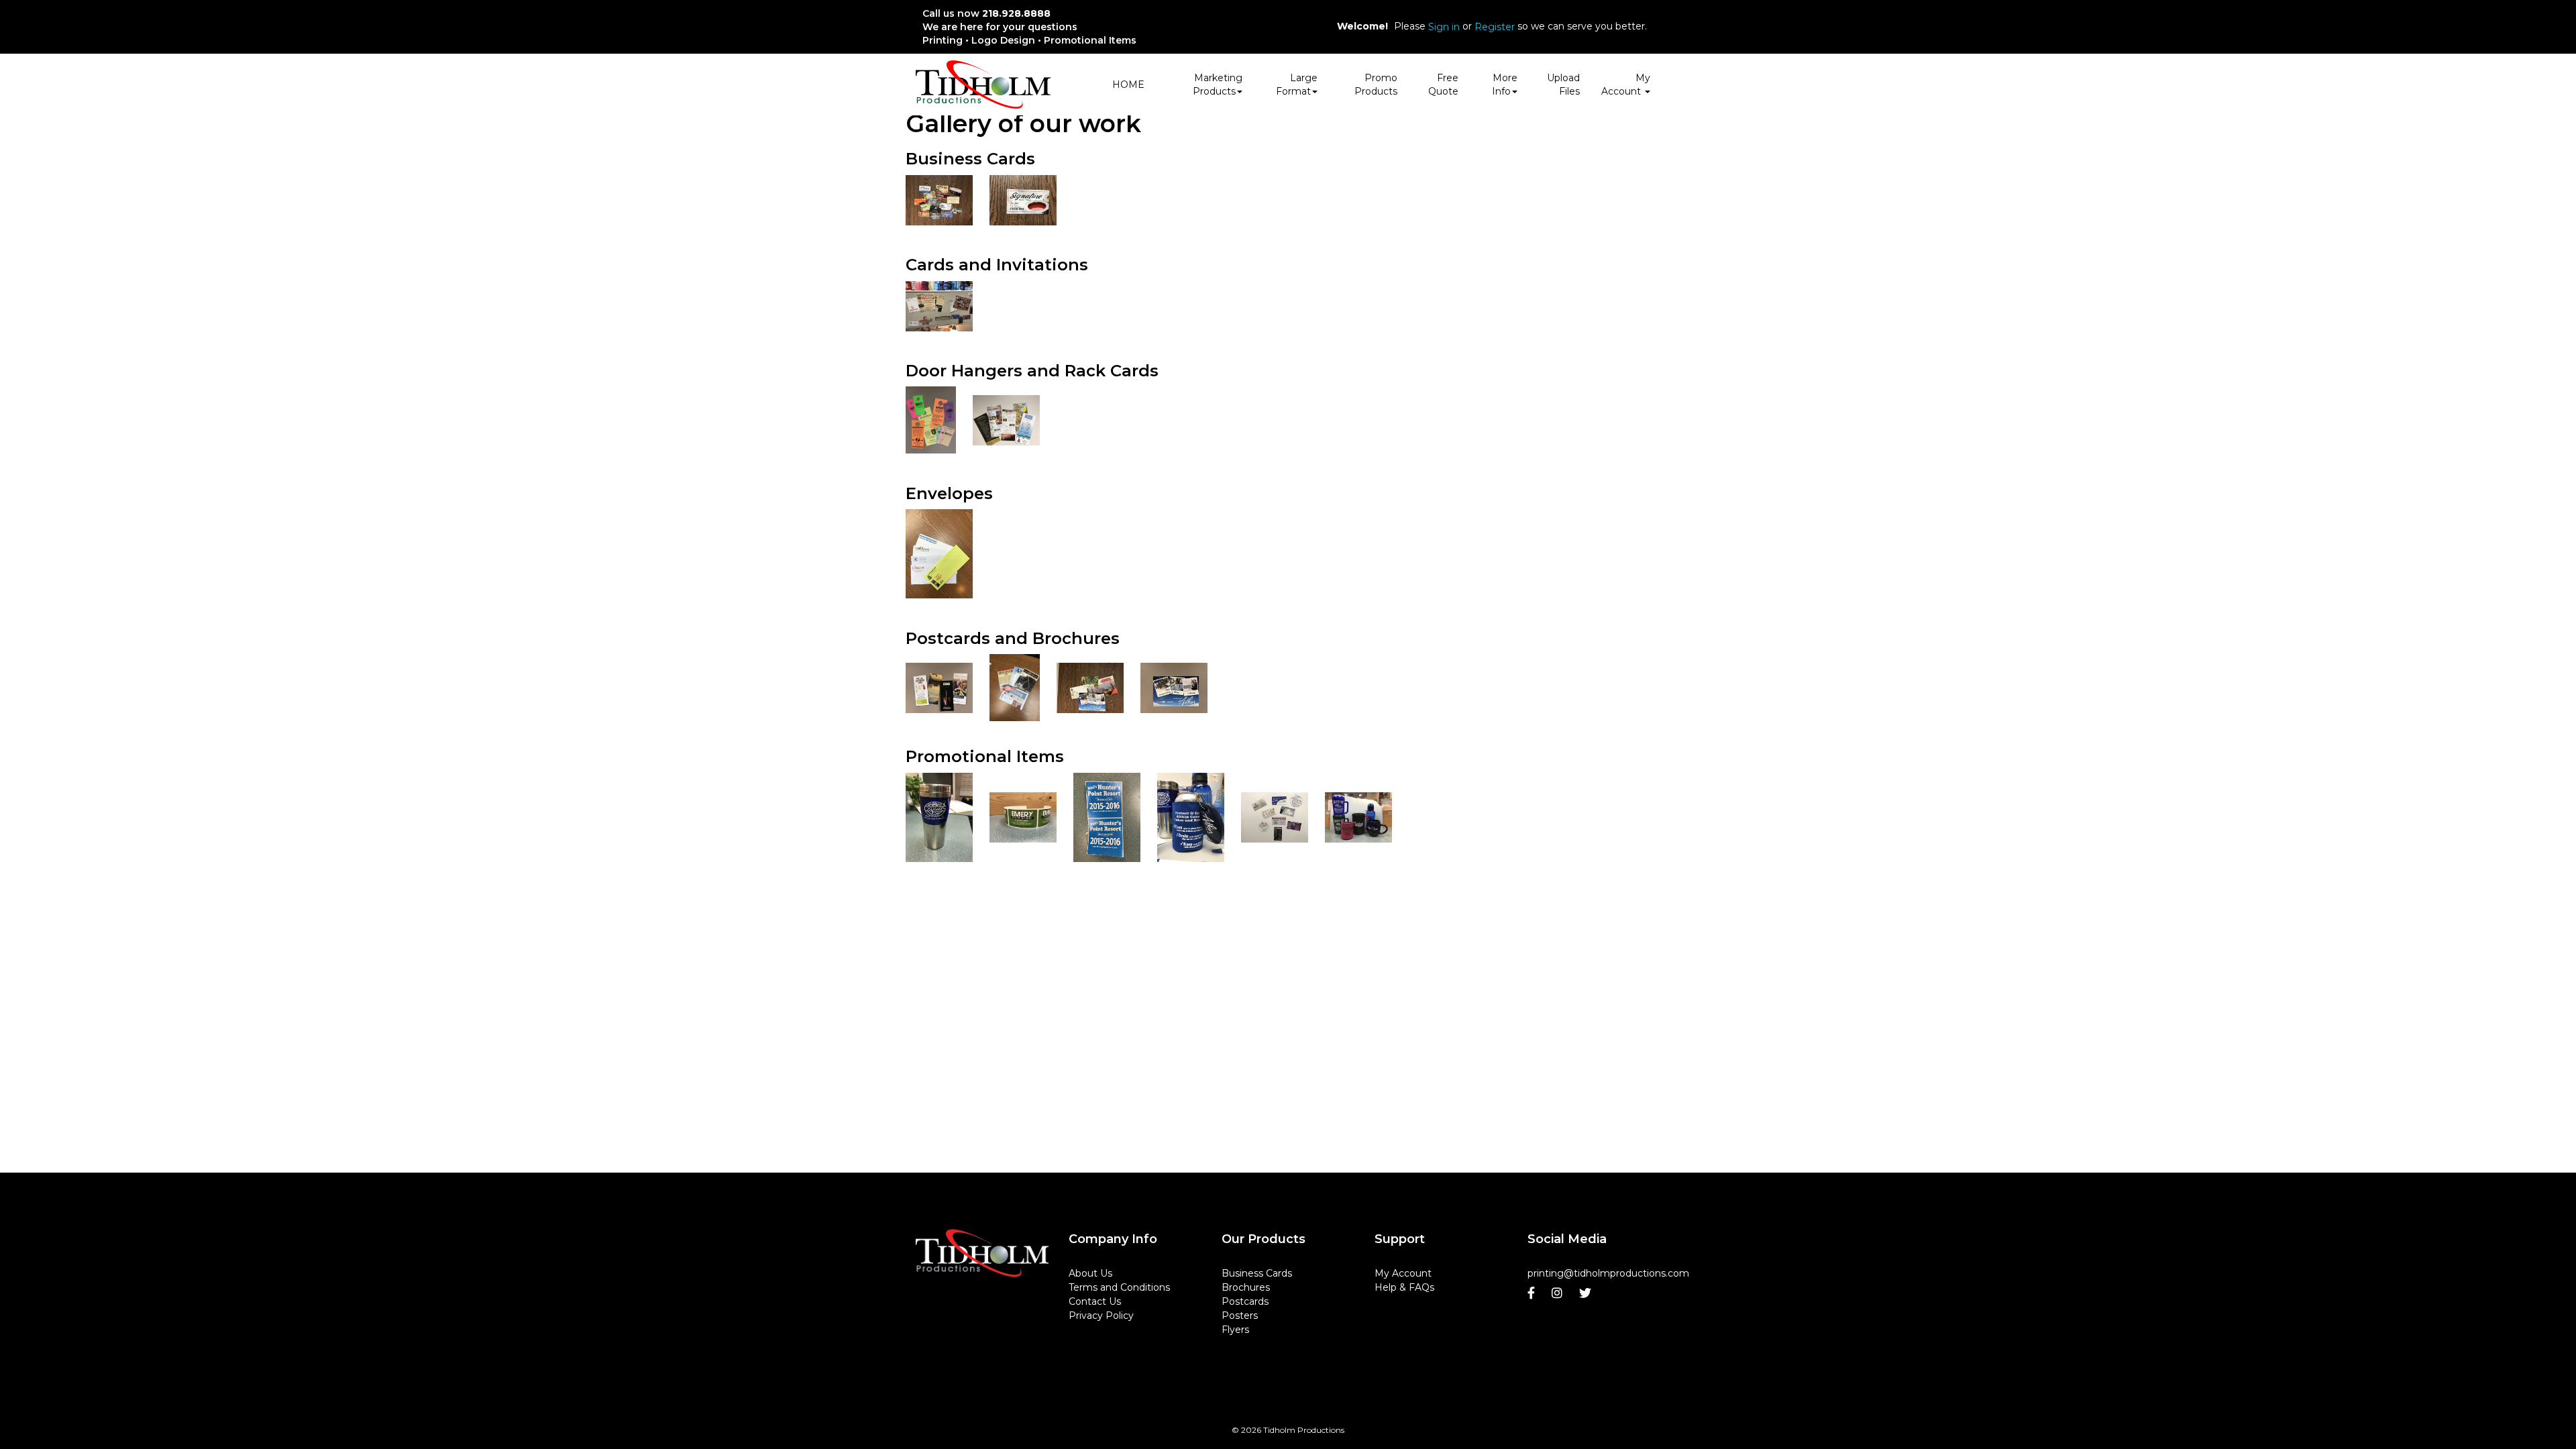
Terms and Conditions (1119, 1287)
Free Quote (1443, 85)
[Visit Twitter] (1587, 1293)
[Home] (982, 1253)
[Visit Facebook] (1533, 1293)
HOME (1128, 85)
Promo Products (1376, 85)
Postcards (1245, 1301)
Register (1495, 27)
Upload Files (1563, 85)
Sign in (1444, 27)
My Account (1403, 1273)
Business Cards (1257, 1273)
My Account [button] (1626, 85)
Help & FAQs (1404, 1287)
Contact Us (1095, 1301)
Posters (1240, 1316)
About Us (1090, 1273)
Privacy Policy (1101, 1316)
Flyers (1235, 1330)
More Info (1505, 85)
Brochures (1246, 1287)
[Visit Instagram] (1559, 1293)
